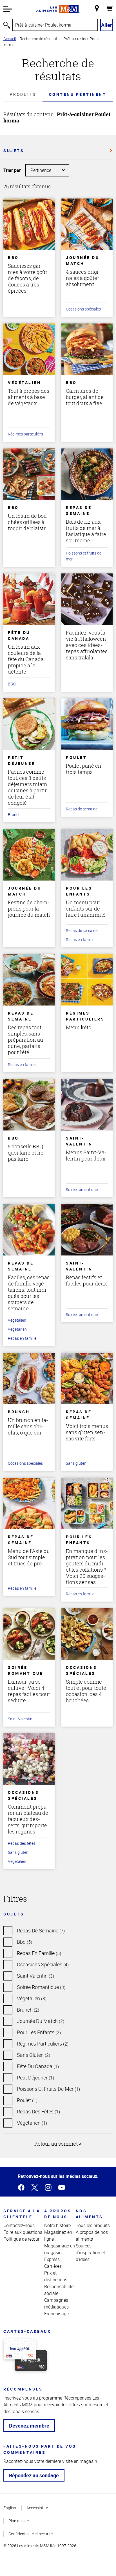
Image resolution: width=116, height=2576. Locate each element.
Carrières (53, 2266)
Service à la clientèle (22, 2214)
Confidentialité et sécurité (31, 2534)
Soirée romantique (82, 1189)
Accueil (10, 39)
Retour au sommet (57, 2144)
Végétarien (17, 1329)
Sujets (14, 151)
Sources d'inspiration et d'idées (90, 2253)
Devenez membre (29, 2426)
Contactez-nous (19, 2225)
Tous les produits (93, 2225)
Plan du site (19, 2521)
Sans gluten (76, 1463)
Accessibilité (37, 2508)
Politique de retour (21, 2239)
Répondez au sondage (34, 2475)
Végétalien (17, 1320)
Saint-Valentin (20, 1719)
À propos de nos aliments (92, 2236)
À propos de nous (58, 2214)
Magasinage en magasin (60, 2249)
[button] (8, 9)
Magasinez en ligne (58, 2236)
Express (52, 2259)
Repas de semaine (82, 809)
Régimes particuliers (25, 434)
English (10, 2508)
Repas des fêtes (22, 1843)
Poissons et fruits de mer (84, 556)
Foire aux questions (23, 2232)
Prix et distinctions (56, 2276)
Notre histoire (57, 2225)
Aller (107, 25)
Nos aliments (89, 2214)
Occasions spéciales (83, 309)
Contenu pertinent (78, 94)
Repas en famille (80, 939)
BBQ (12, 684)
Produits (23, 94)
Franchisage (56, 2314)
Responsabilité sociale (59, 2290)
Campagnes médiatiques (56, 2303)
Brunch (14, 815)
